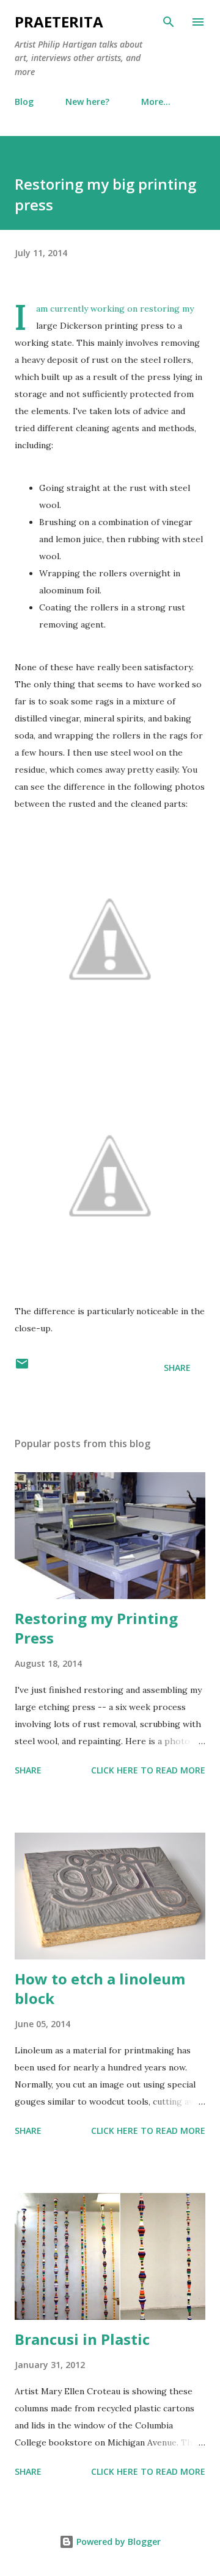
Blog (24, 102)
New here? (87, 102)
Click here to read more (148, 1770)
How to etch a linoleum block (100, 1988)
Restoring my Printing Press (96, 1628)
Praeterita (59, 22)
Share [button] (177, 1368)
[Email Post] (22, 1368)
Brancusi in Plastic (82, 2339)
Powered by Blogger (117, 2542)
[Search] (169, 22)
